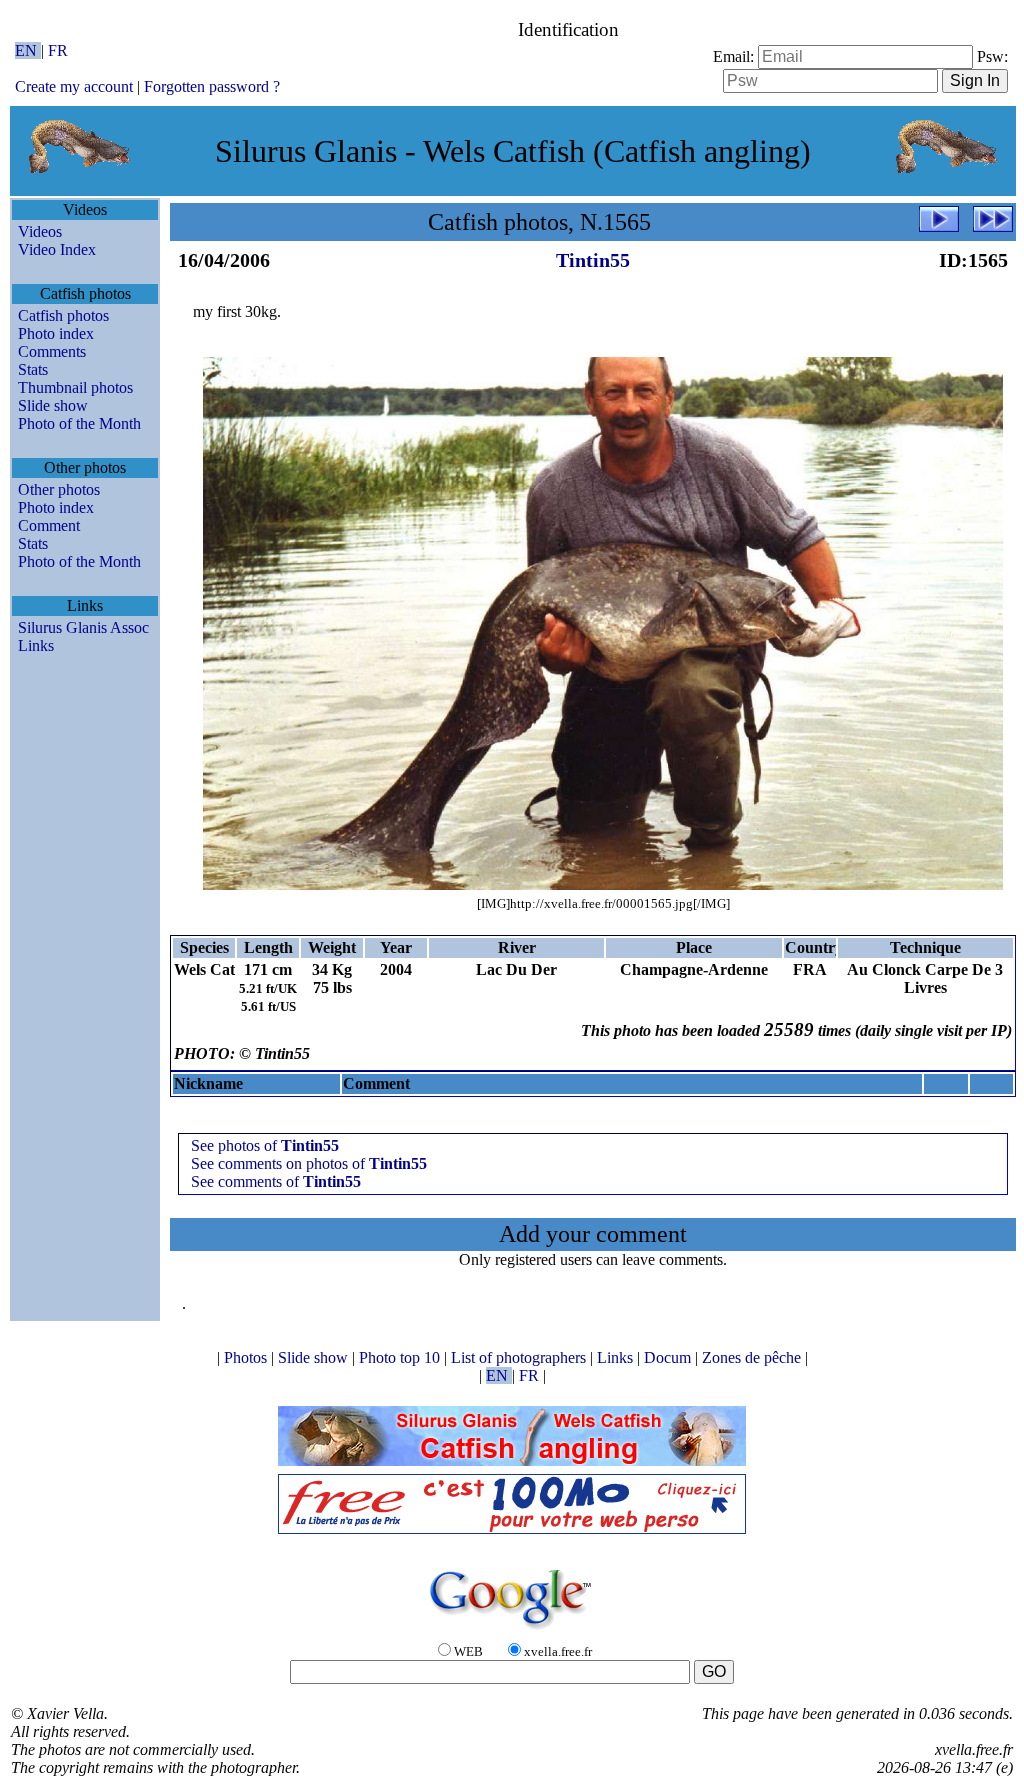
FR (58, 50)
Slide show (53, 405)
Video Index (57, 249)
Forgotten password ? (212, 86)
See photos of (265, 1145)
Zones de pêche (753, 1357)
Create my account (74, 86)
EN (28, 50)
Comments (52, 351)
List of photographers (520, 1357)
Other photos (59, 489)
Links (36, 645)
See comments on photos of (309, 1163)
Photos (247, 1357)
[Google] (512, 1630)
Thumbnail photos (75, 387)
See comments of (276, 1181)
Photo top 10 (401, 1357)
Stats (33, 369)
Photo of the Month (79, 423)
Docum (669, 1357)
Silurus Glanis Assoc (83, 627)
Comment (49, 525)
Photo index (56, 333)
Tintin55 (593, 260)
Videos (40, 231)
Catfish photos (63, 315)
